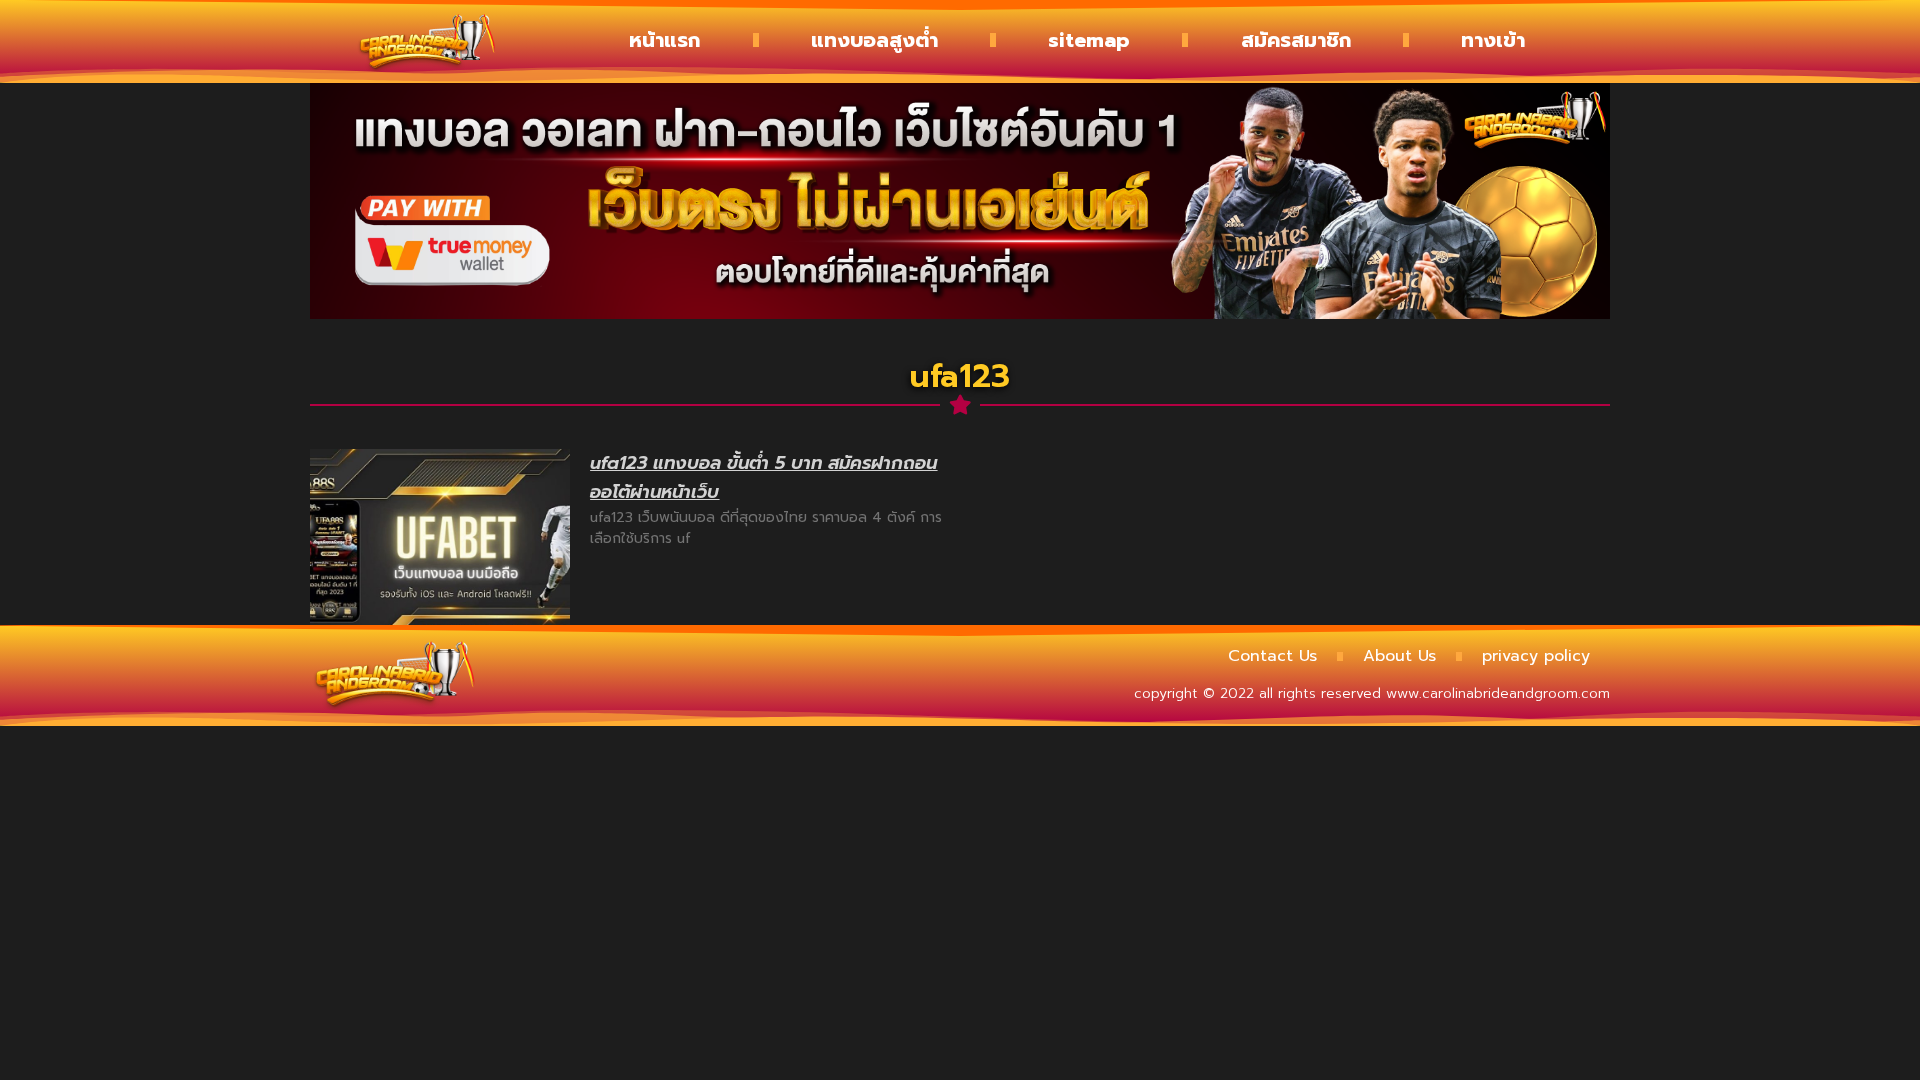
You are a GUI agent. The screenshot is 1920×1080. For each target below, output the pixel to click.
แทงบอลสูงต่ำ (874, 40)
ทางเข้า (1493, 40)
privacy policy (1536, 656)
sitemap (1089, 40)
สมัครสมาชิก (1296, 40)
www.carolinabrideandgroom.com (1498, 693)
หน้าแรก (664, 40)
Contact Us (1272, 656)
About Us (1399, 656)
